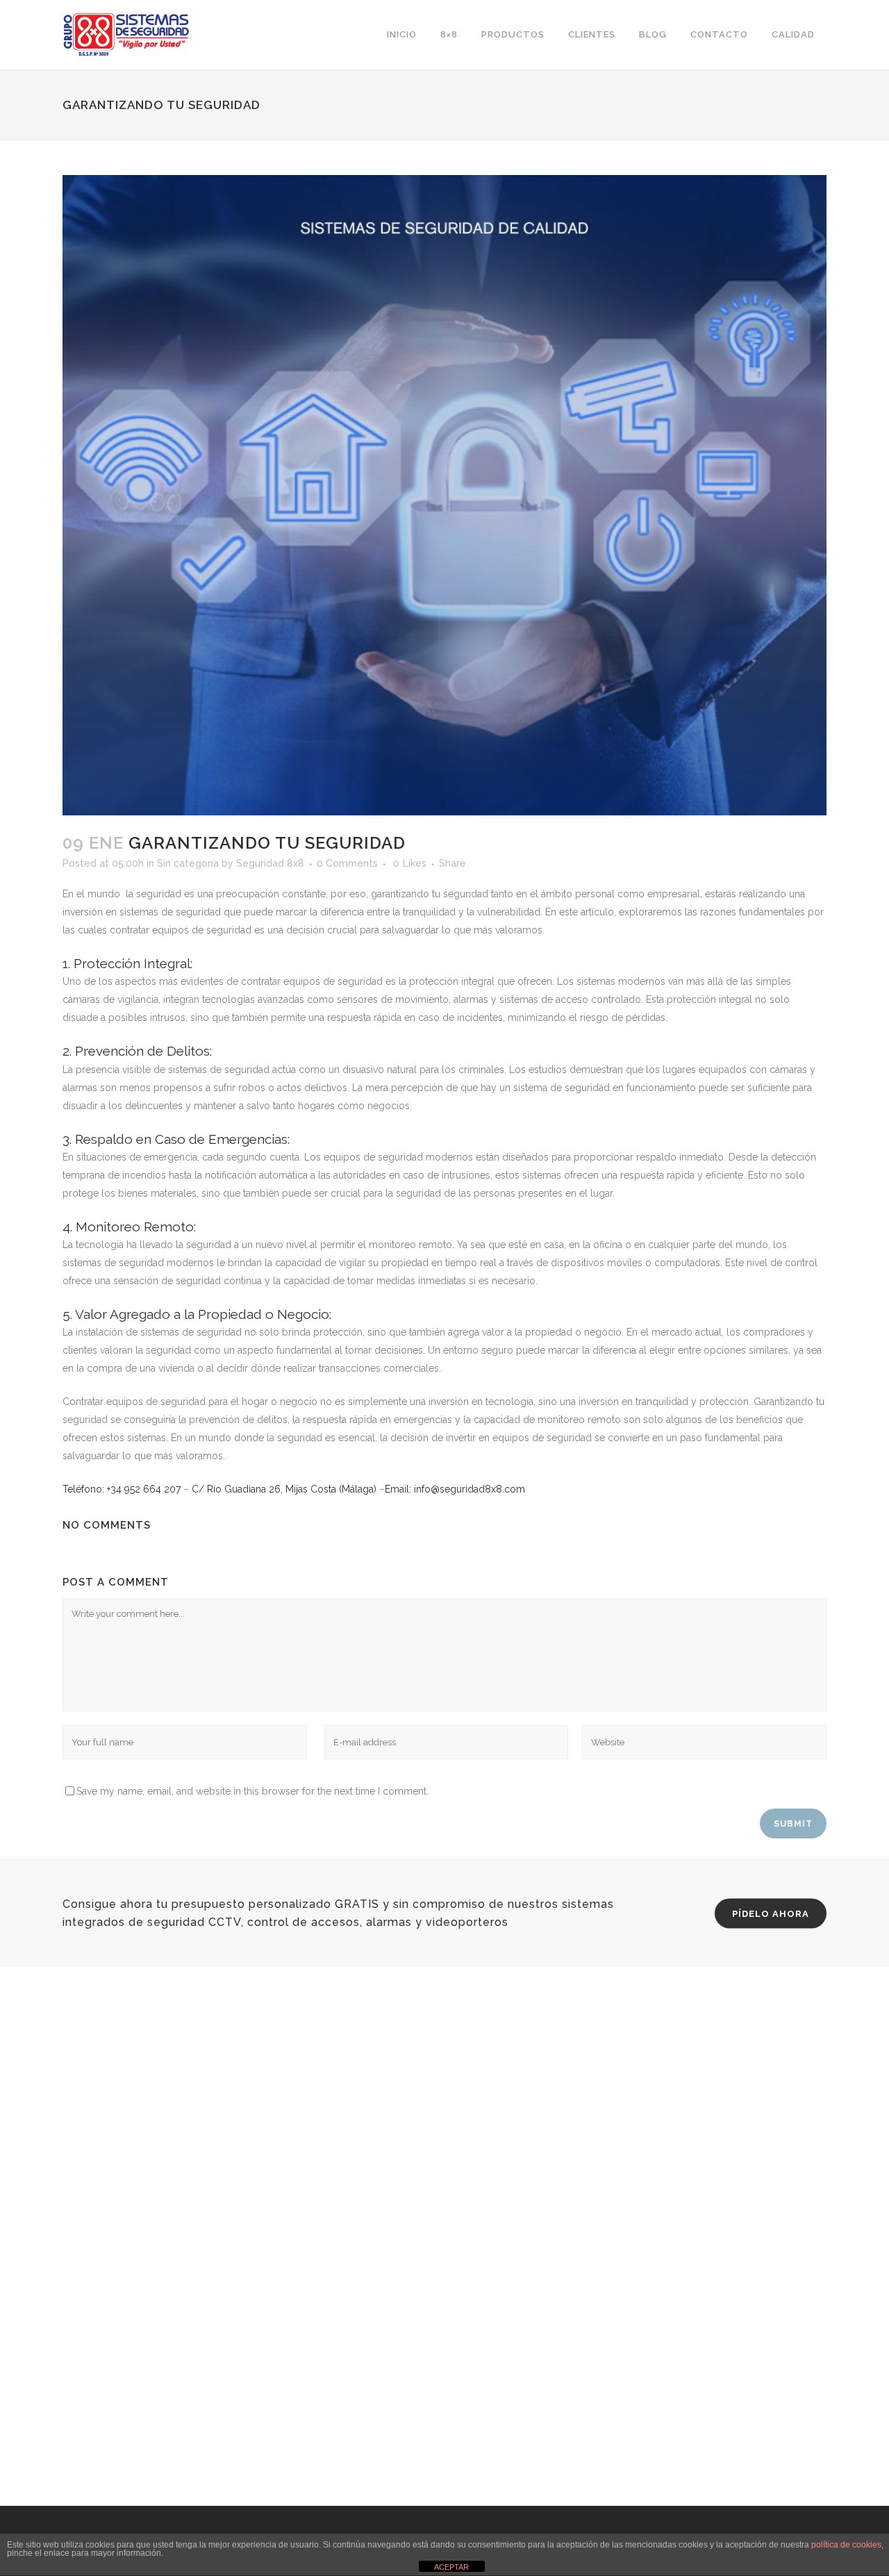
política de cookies (846, 2545)
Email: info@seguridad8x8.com (455, 1489)
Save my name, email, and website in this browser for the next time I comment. (252, 1791)
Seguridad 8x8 (270, 863)
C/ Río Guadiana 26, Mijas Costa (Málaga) (284, 1489)
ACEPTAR (451, 2567)
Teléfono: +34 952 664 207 (122, 1489)
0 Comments (347, 863)
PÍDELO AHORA (771, 1914)
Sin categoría (188, 863)
